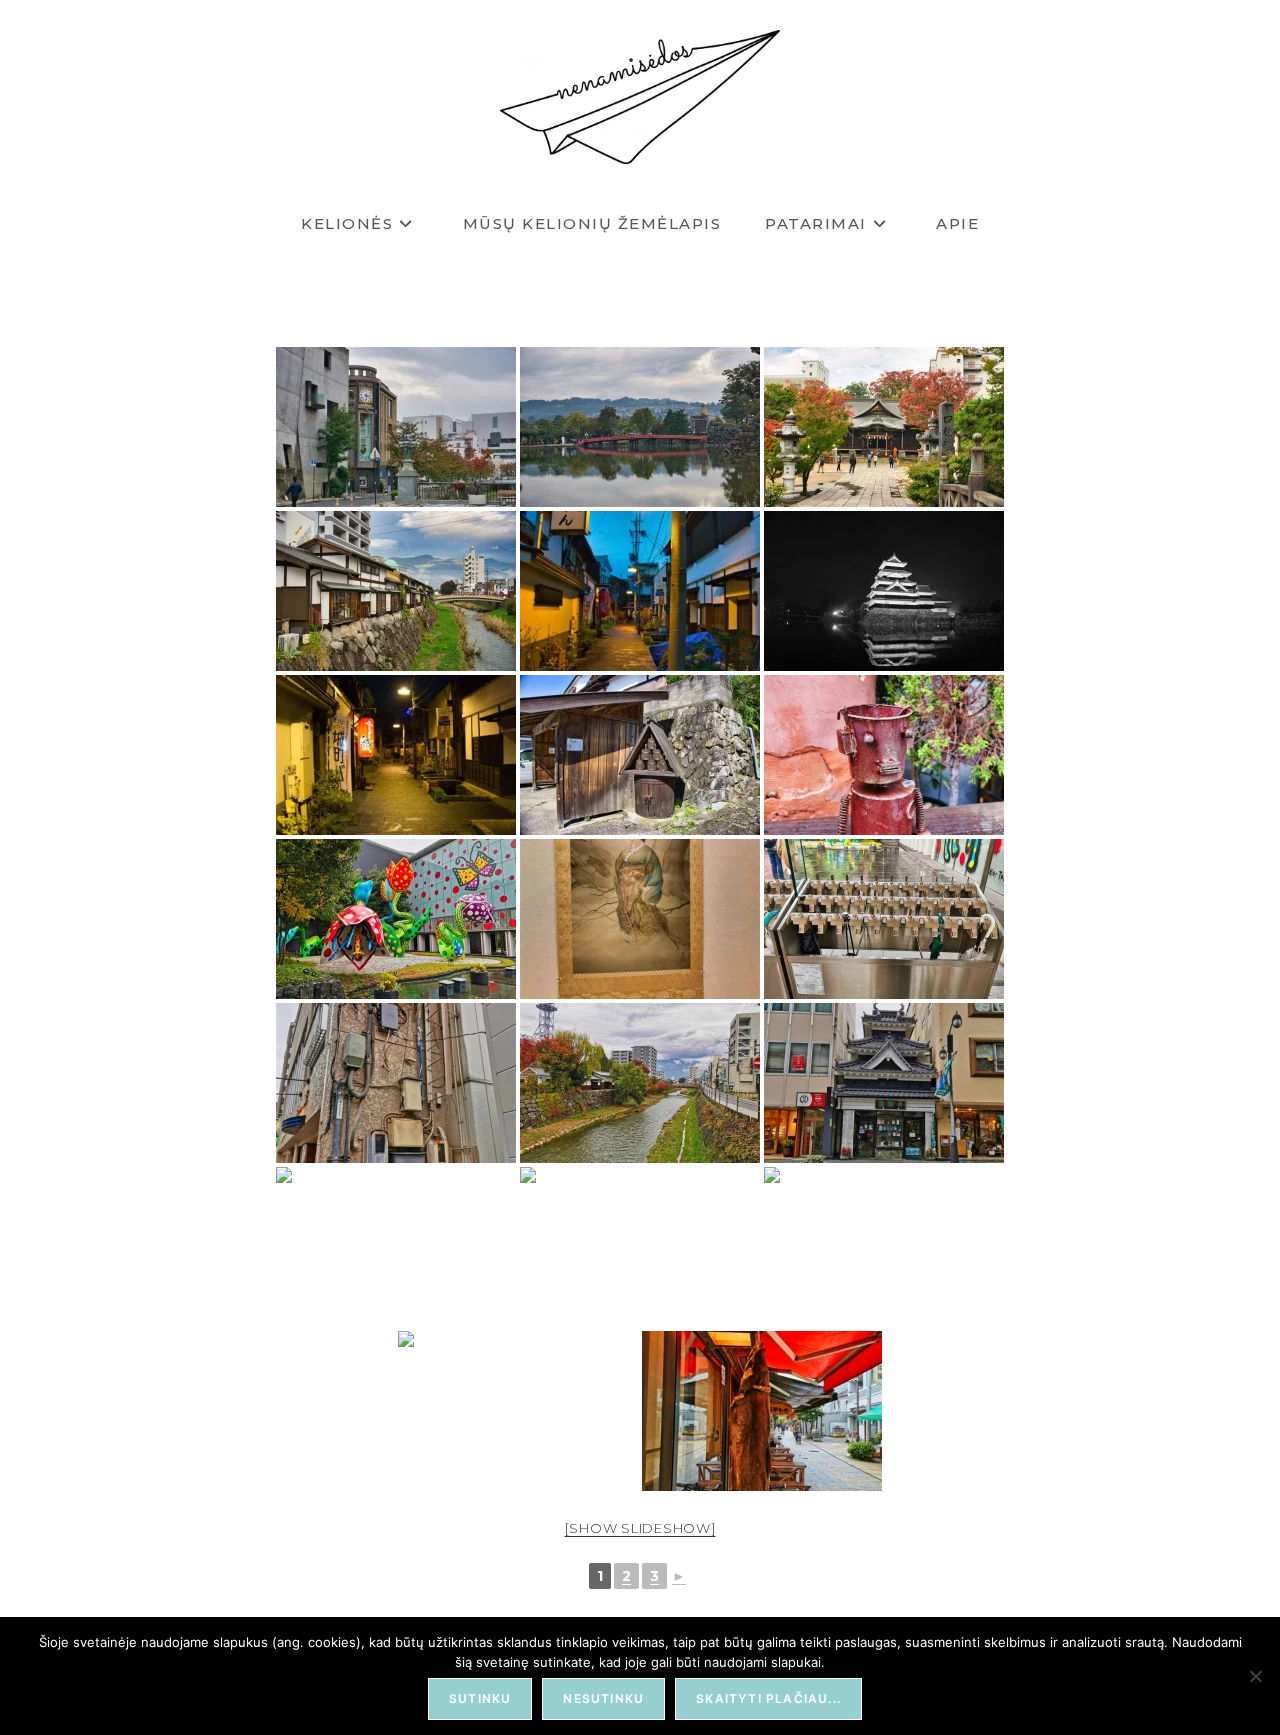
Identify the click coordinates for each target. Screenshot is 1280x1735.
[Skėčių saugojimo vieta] (884, 919)
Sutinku (480, 1698)
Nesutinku (603, 1698)
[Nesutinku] (1255, 1676)
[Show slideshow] (640, 1528)
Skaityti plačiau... (768, 1698)
